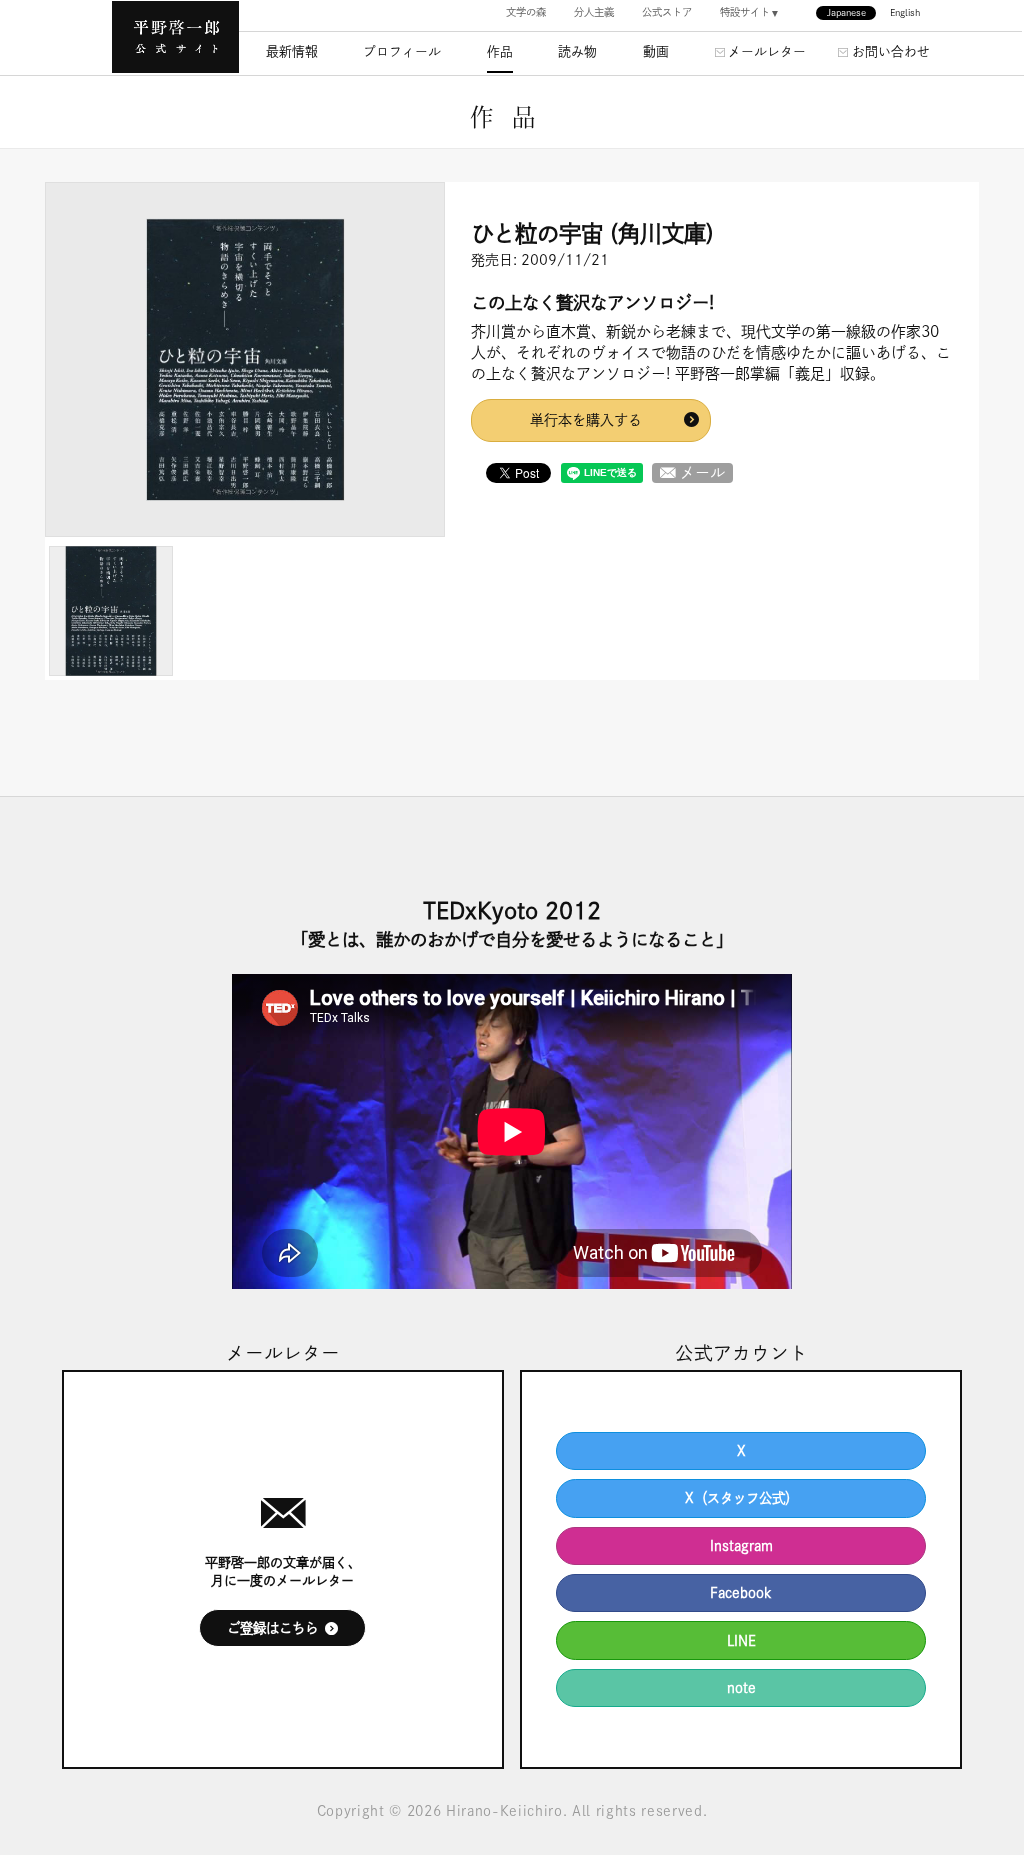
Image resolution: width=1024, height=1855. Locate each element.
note (741, 1688)
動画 (656, 51)
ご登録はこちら (272, 1628)
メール (702, 472)
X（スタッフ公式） (741, 1498)
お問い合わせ (891, 51)
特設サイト (745, 12)
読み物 (577, 51)
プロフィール (402, 51)
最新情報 (292, 51)
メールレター (767, 51)
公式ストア (667, 12)
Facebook (741, 1593)
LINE (741, 1641)
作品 (500, 51)
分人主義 (594, 12)
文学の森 (526, 12)
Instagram (741, 1546)
